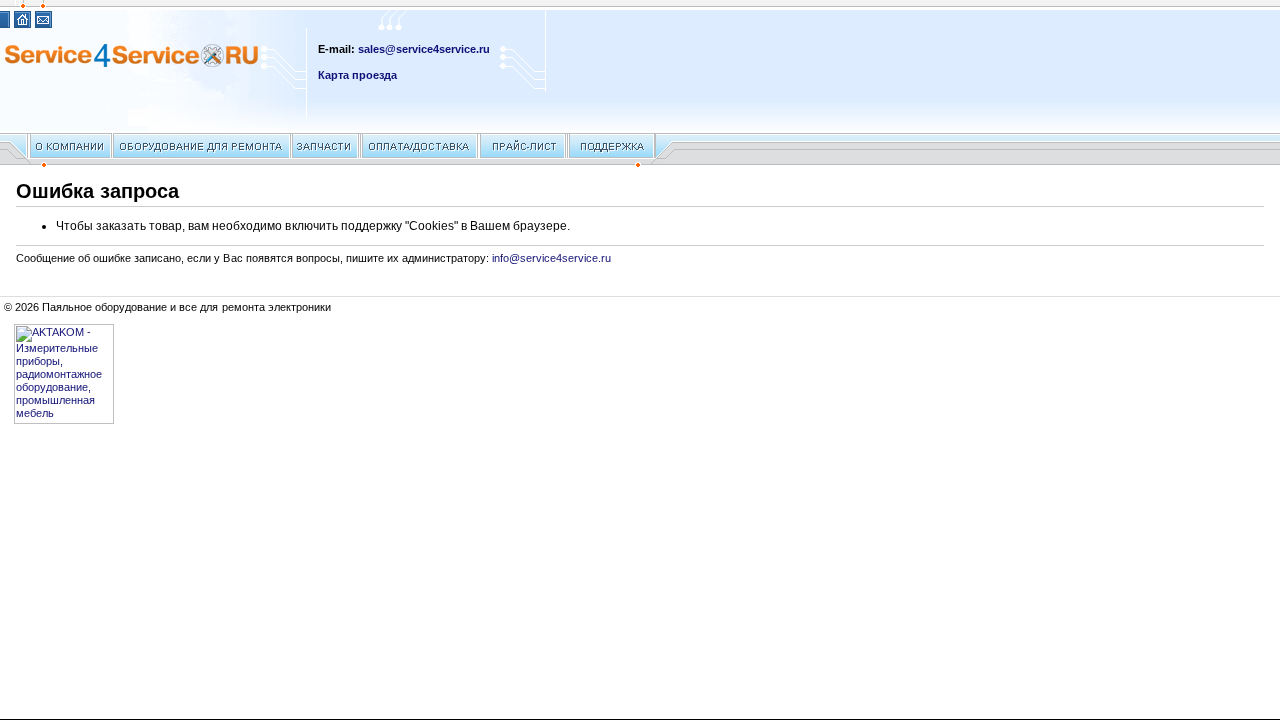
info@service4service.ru (551, 258)
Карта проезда (357, 75)
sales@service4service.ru (424, 49)
